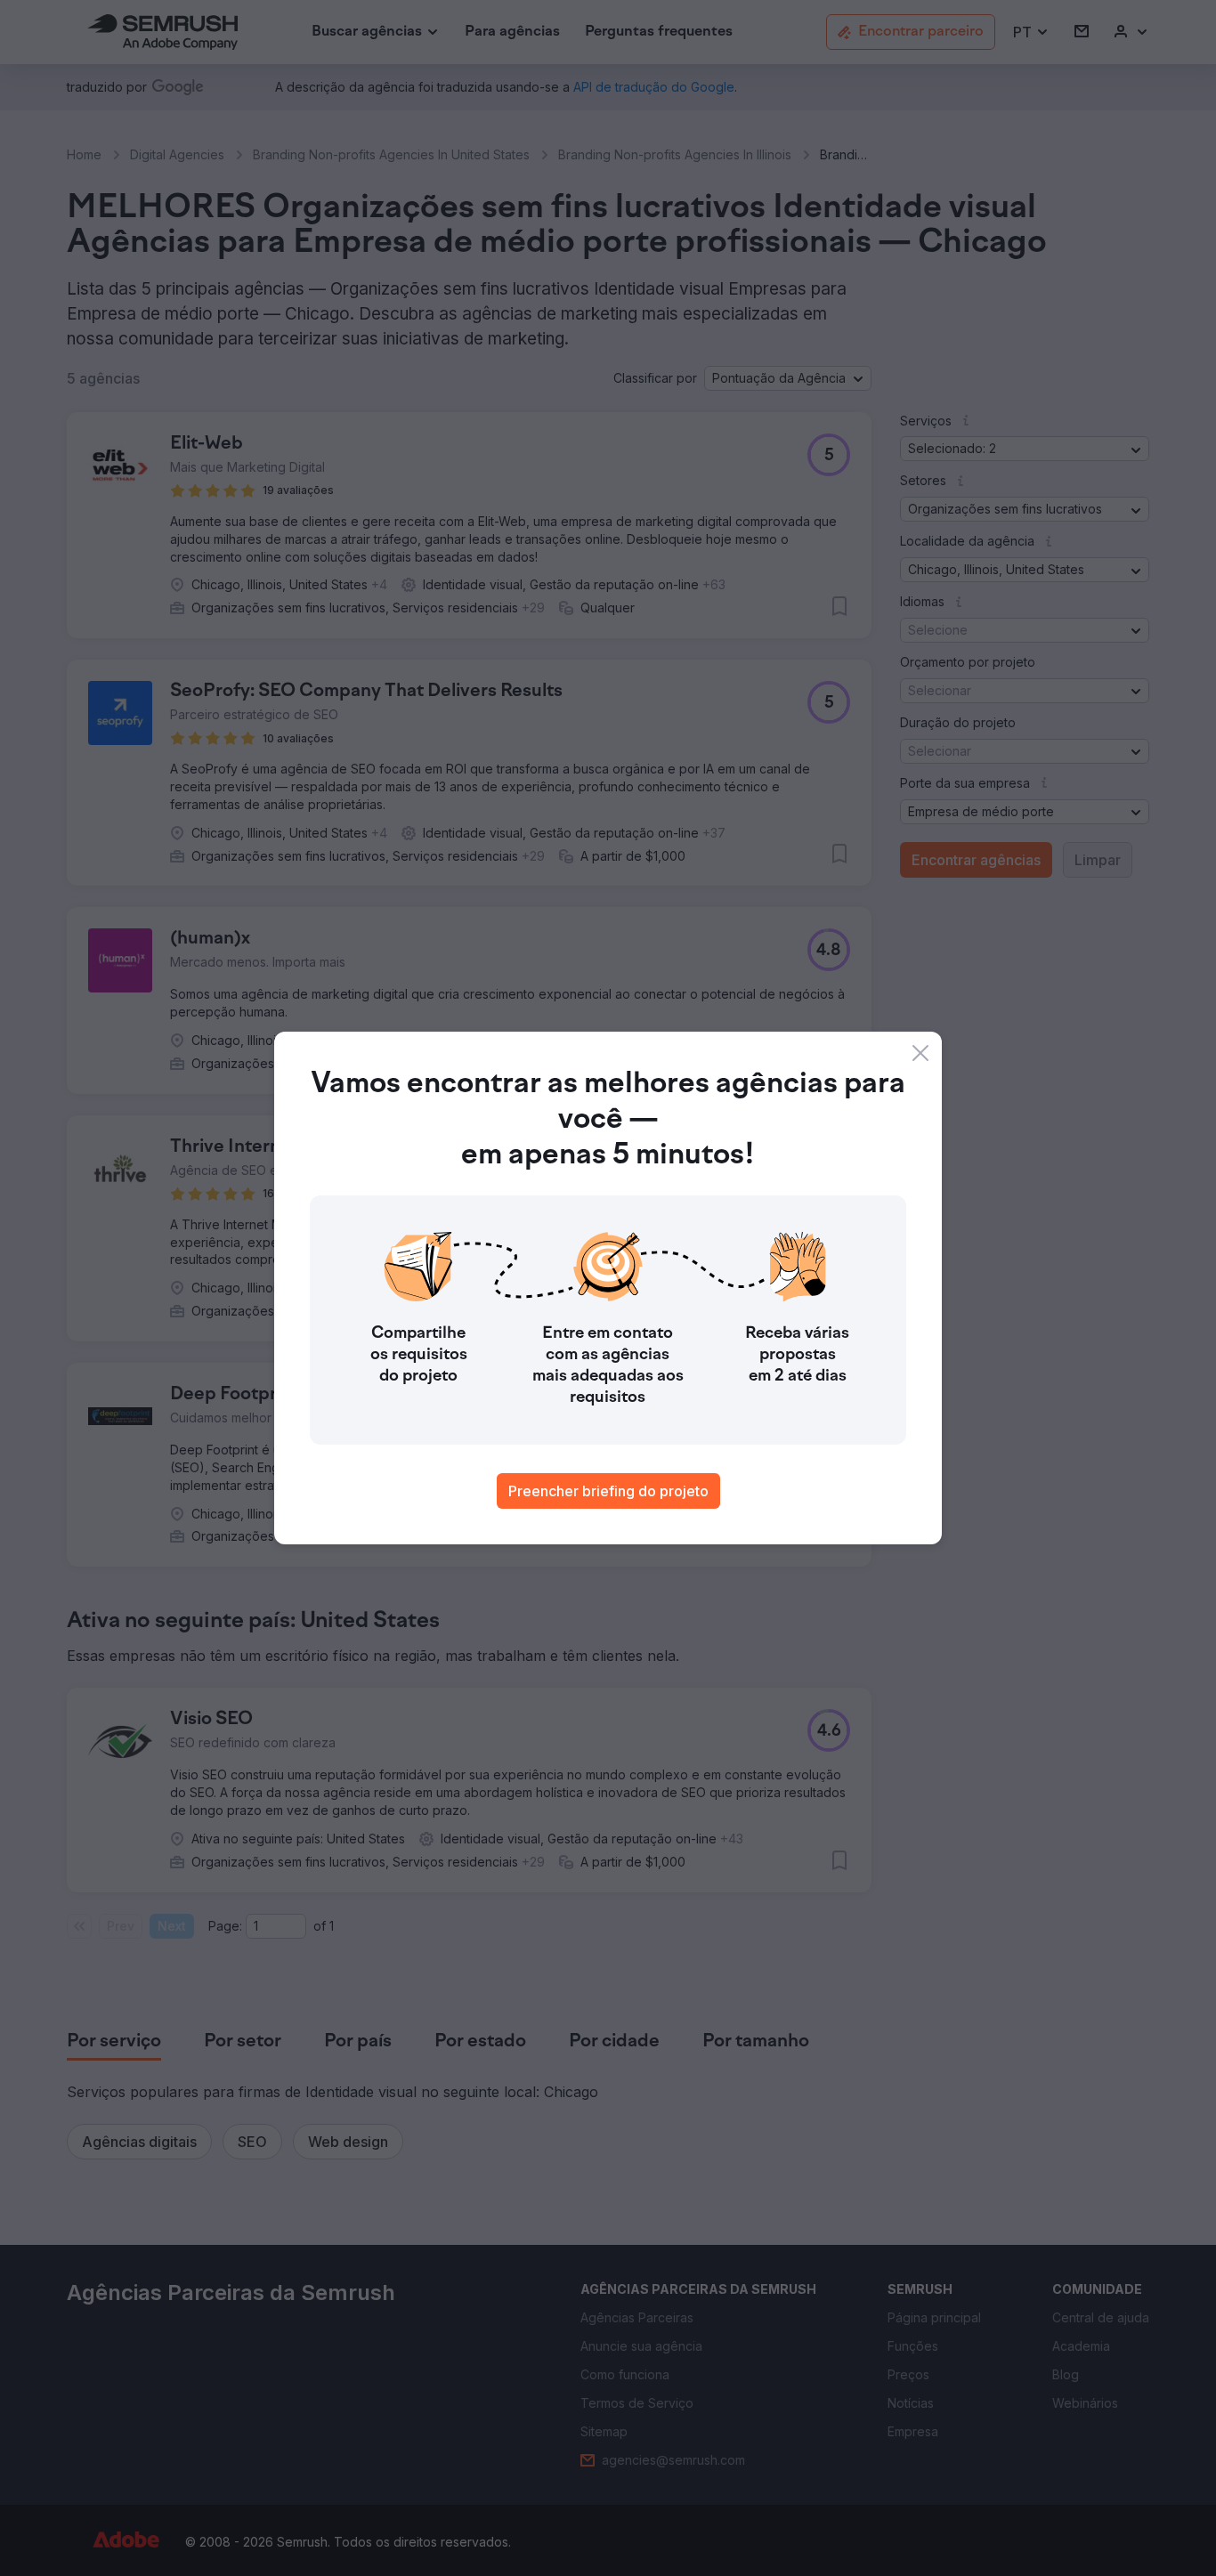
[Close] (920, 1053)
